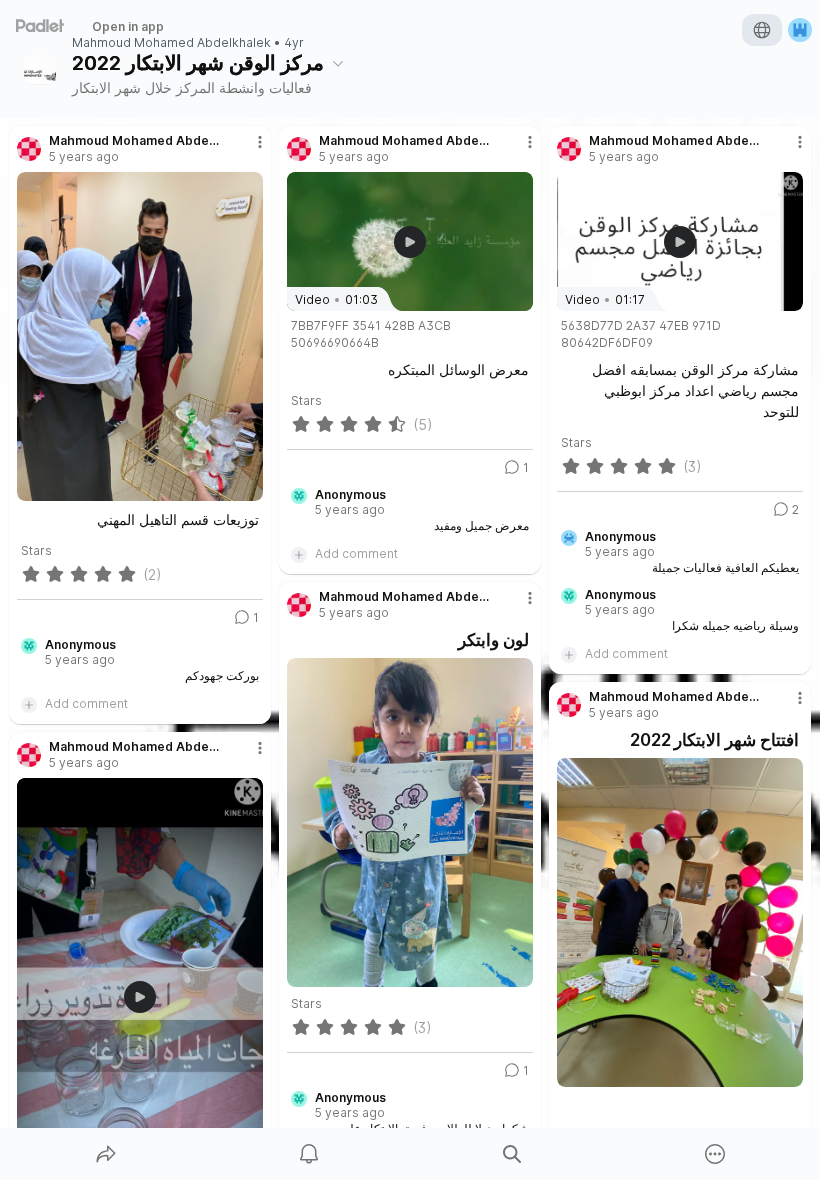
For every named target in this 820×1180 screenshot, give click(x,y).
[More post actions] (247, 150)
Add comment (86, 703)
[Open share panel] (106, 1154)
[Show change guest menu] (800, 30)
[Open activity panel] (309, 1154)
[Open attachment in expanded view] (140, 336)
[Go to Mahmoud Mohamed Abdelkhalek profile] (29, 149)
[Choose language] (762, 30)
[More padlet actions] (715, 1154)
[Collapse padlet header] (338, 63)
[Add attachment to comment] (29, 704)
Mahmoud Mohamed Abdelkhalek (171, 43)
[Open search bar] (512, 1154)
